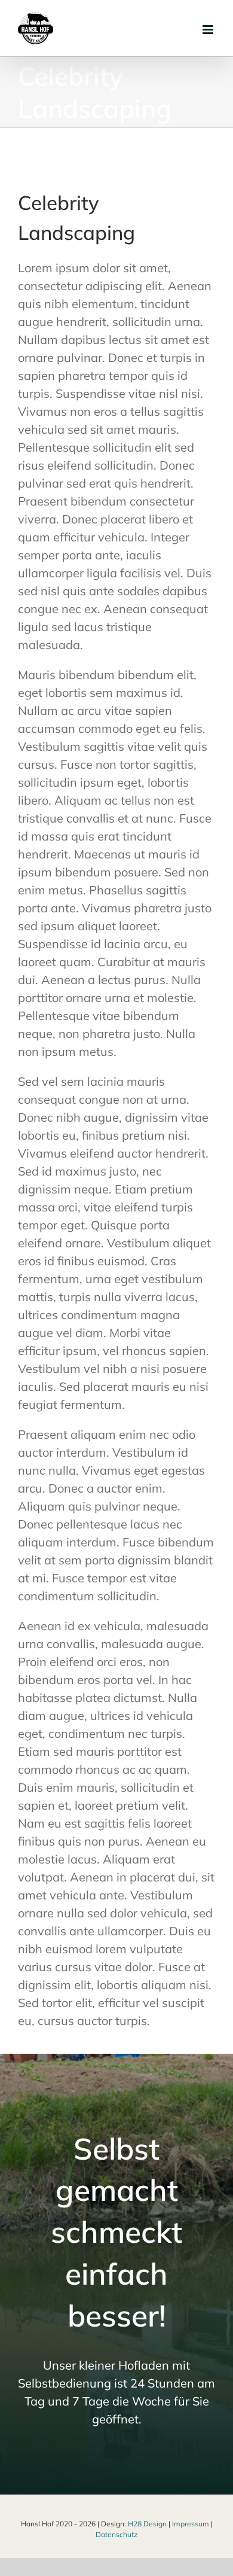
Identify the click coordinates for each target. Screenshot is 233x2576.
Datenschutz (116, 2534)
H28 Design (147, 2524)
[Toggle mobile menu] (209, 30)
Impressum (191, 2524)
